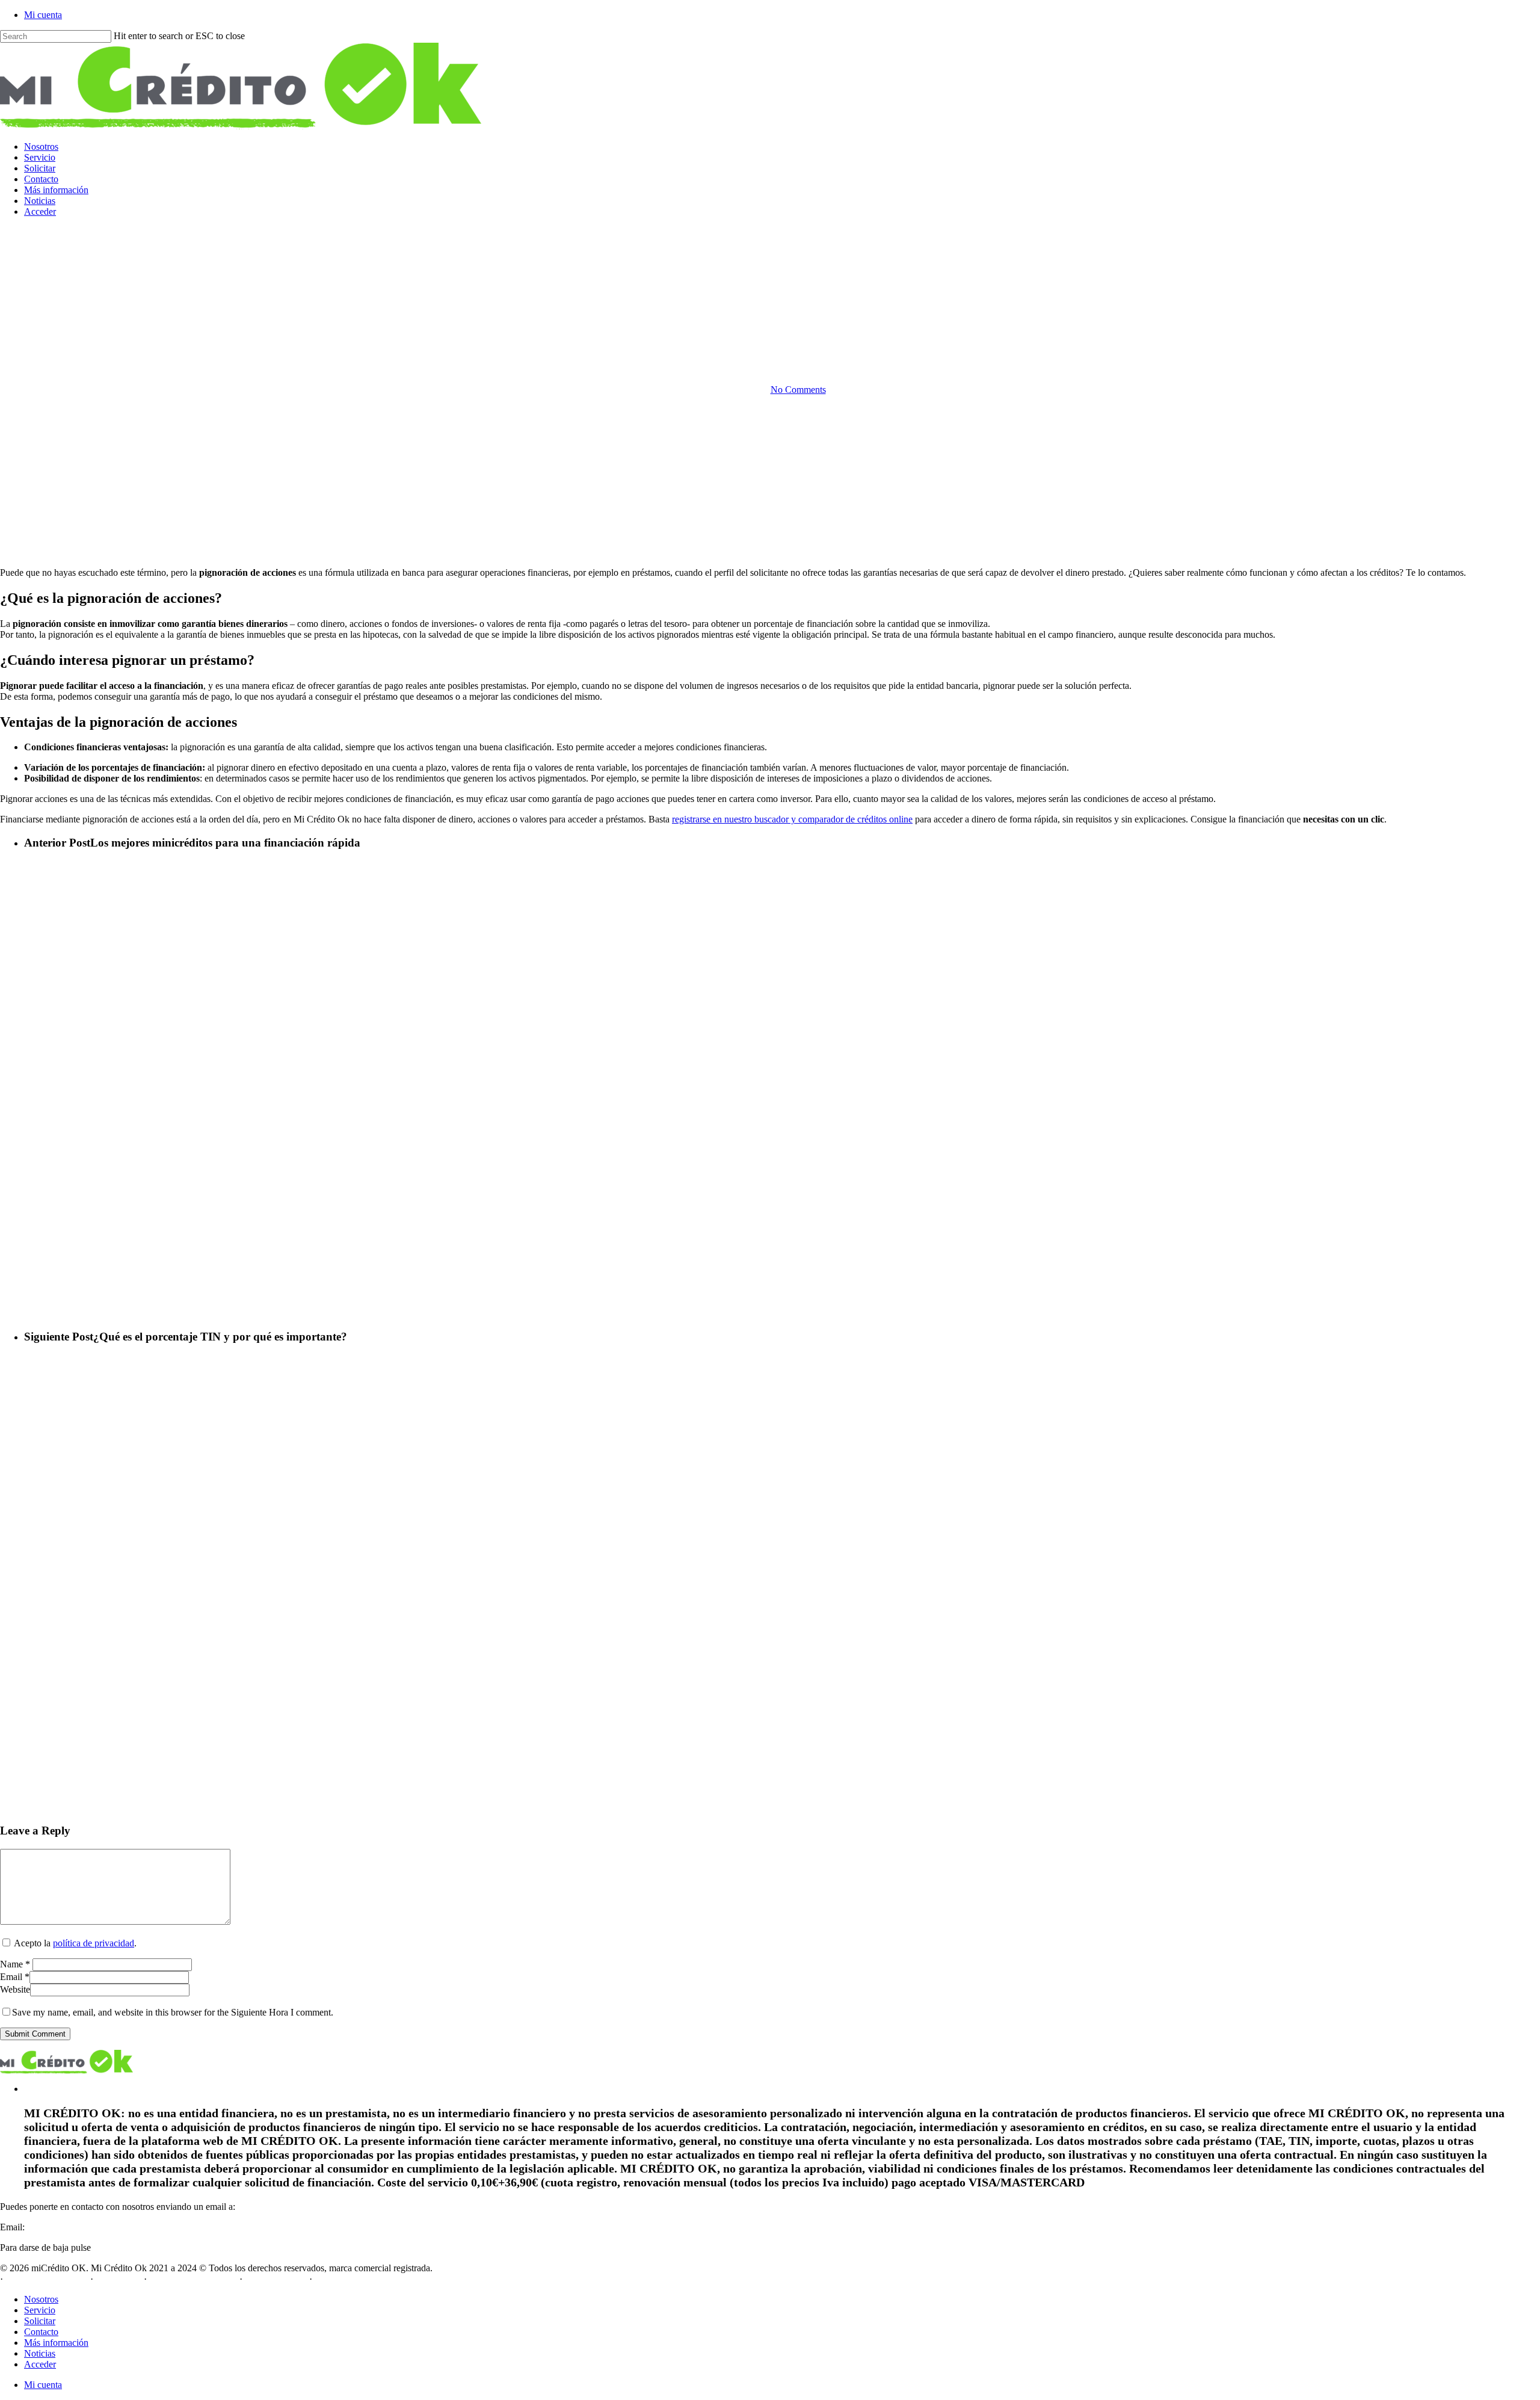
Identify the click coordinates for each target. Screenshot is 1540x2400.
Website (15, 1989)
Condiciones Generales (193, 2279)
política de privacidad (94, 1943)
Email (15, 1977)
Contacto (41, 2332)
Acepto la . (75, 1943)
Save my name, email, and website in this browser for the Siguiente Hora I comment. (173, 2012)
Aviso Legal (118, 2279)
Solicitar (40, 2321)
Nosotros (41, 2299)
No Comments (798, 390)
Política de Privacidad (47, 2279)
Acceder (40, 2364)
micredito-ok (770, 328)
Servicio (40, 2310)
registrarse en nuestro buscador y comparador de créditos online (792, 819)
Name (15, 1964)
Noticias (40, 2353)
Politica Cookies (276, 2279)
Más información (56, 2343)
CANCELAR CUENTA (140, 2247)
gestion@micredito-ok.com (79, 2227)
